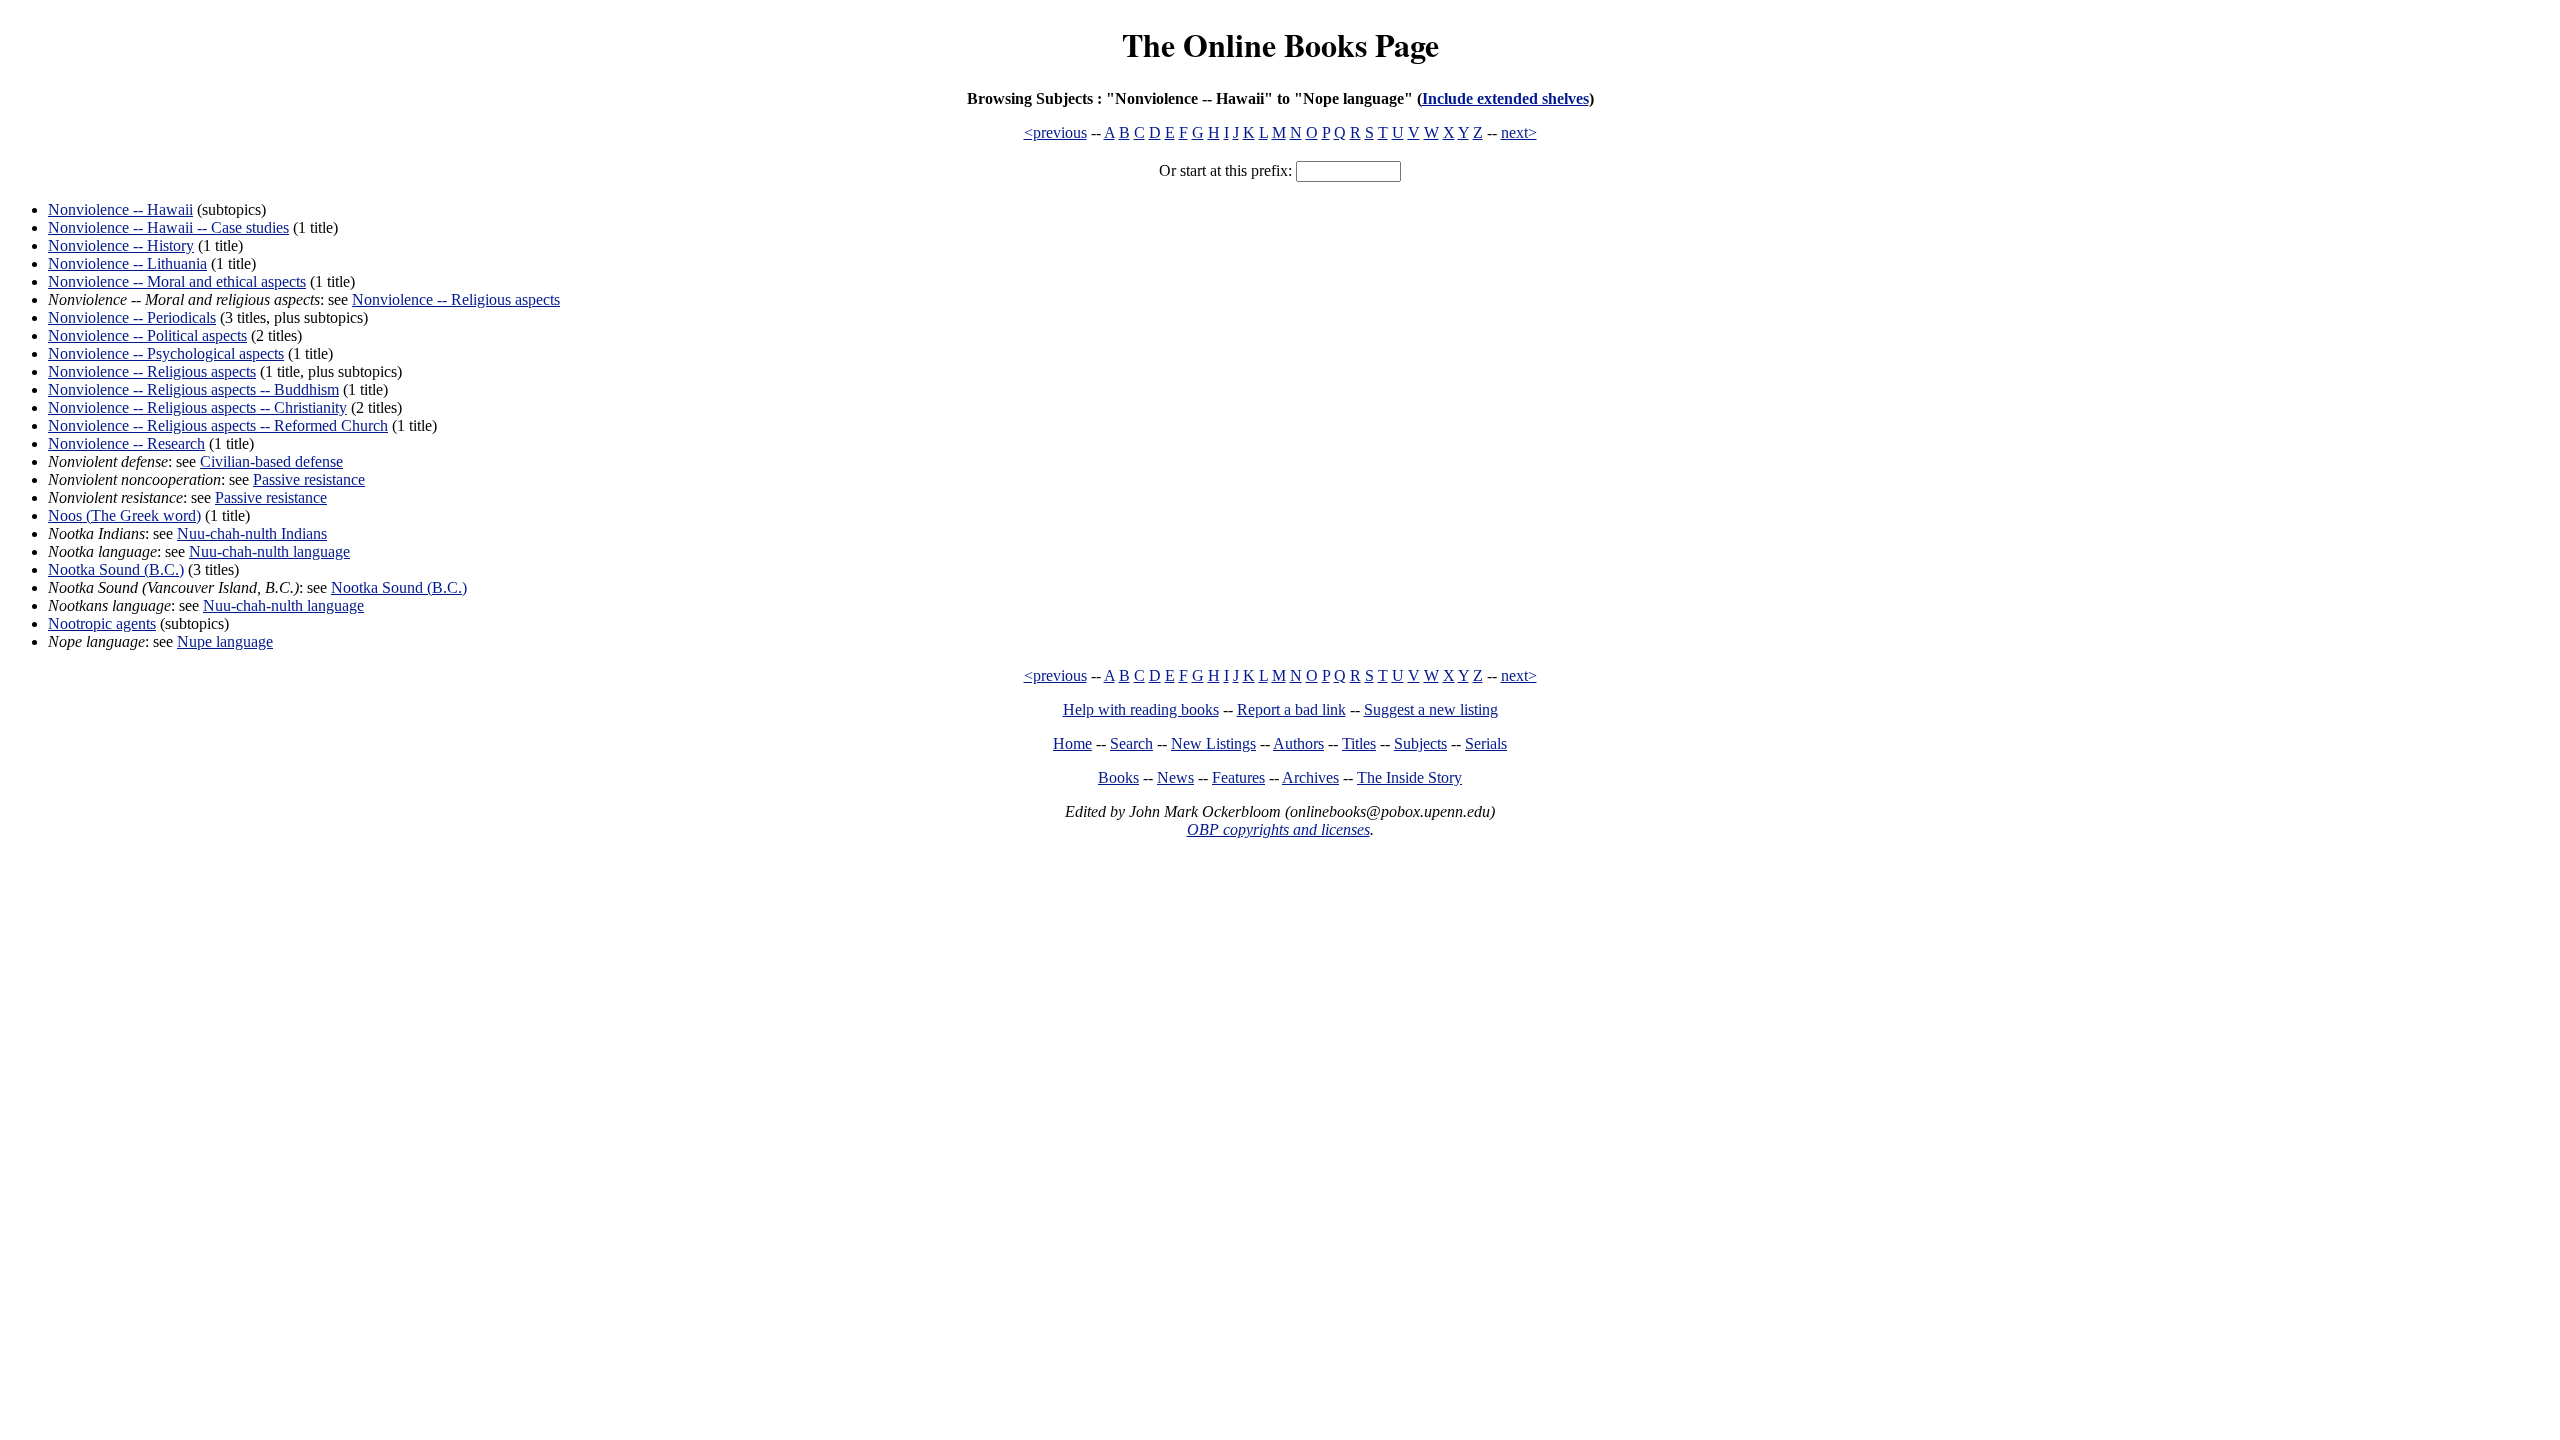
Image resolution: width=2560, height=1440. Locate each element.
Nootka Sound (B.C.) (116, 569)
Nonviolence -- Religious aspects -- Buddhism (193, 389)
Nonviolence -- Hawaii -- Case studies (168, 227)
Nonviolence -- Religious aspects (456, 299)
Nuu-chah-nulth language (269, 551)
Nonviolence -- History (121, 245)
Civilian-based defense (271, 461)
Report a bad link (1291, 709)
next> (1519, 132)
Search (1131, 743)
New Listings (1213, 743)
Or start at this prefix (1223, 170)
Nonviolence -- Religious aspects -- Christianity (197, 407)
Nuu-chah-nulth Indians (252, 533)
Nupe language (225, 641)
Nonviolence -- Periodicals (132, 317)
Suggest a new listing (1431, 709)
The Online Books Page (1280, 44)
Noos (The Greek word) (124, 515)
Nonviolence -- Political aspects (147, 335)
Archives (1310, 777)
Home (1072, 743)
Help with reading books (1141, 709)
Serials (1486, 743)
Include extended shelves (1505, 98)
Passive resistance (309, 479)
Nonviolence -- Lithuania (127, 263)
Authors (1298, 743)
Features (1238, 777)
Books (1118, 777)
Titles (1359, 743)
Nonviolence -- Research (126, 443)
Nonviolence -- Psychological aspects (166, 353)
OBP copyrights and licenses (1278, 829)
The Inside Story (1409, 777)
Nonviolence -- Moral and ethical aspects (177, 281)
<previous (1055, 132)
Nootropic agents (102, 623)
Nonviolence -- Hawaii (120, 209)
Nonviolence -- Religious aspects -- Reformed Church (218, 425)
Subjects (1420, 743)
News (1175, 777)
